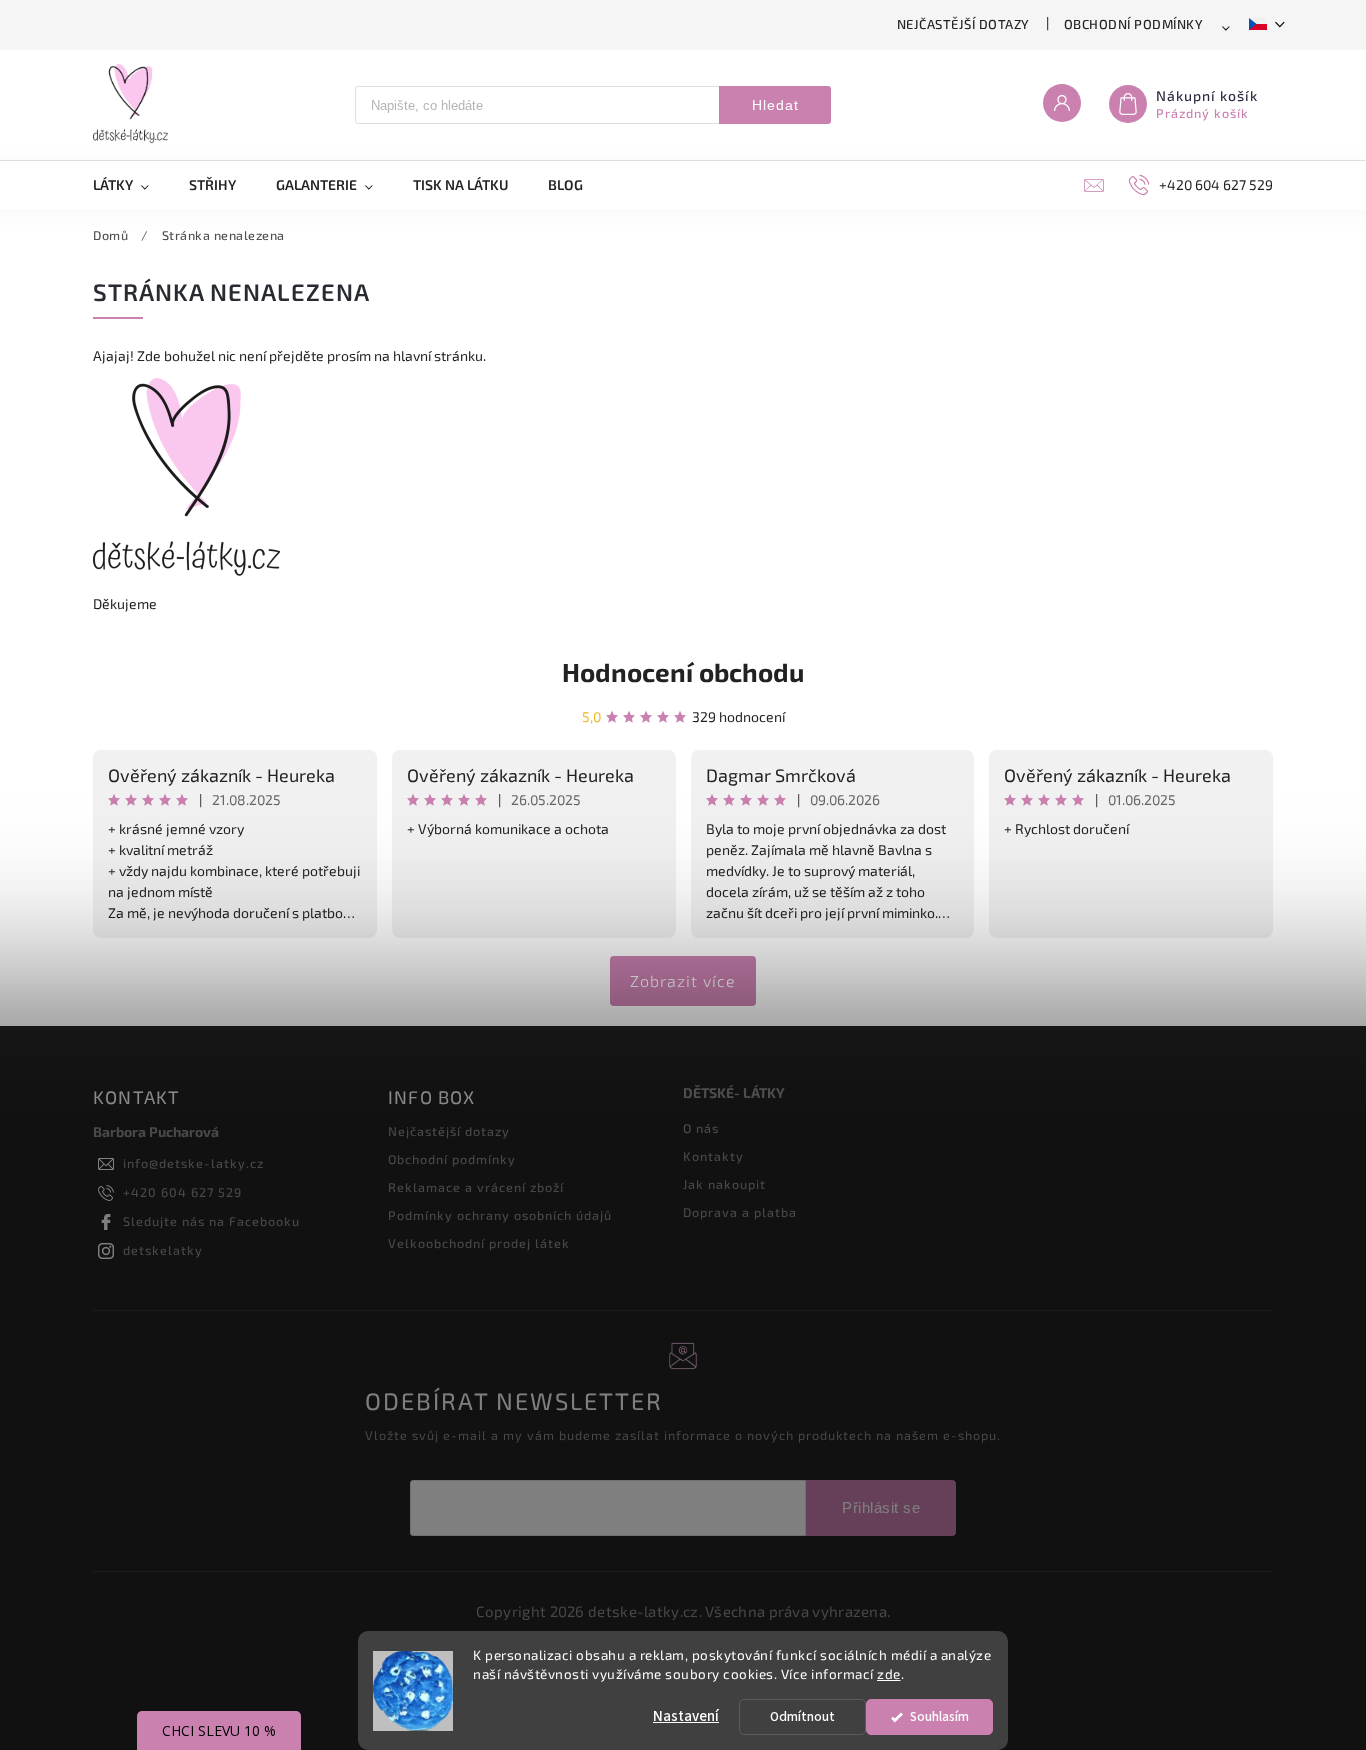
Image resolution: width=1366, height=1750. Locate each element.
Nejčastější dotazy (963, 24)
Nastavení (686, 1716)
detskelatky (163, 1250)
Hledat (775, 105)
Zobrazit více (683, 980)
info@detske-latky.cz (193, 1163)
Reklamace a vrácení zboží (476, 1187)
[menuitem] (131, 185)
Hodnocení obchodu (683, 671)
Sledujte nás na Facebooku (211, 1221)
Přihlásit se (881, 1507)
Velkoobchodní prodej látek (479, 1243)
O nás (701, 1128)
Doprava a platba (740, 1212)
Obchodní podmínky (1134, 24)
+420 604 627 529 (182, 1192)
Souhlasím (939, 1716)
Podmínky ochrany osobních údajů (500, 1215)
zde (889, 1674)
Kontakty (713, 1156)
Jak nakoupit (724, 1184)
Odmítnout (802, 1716)
